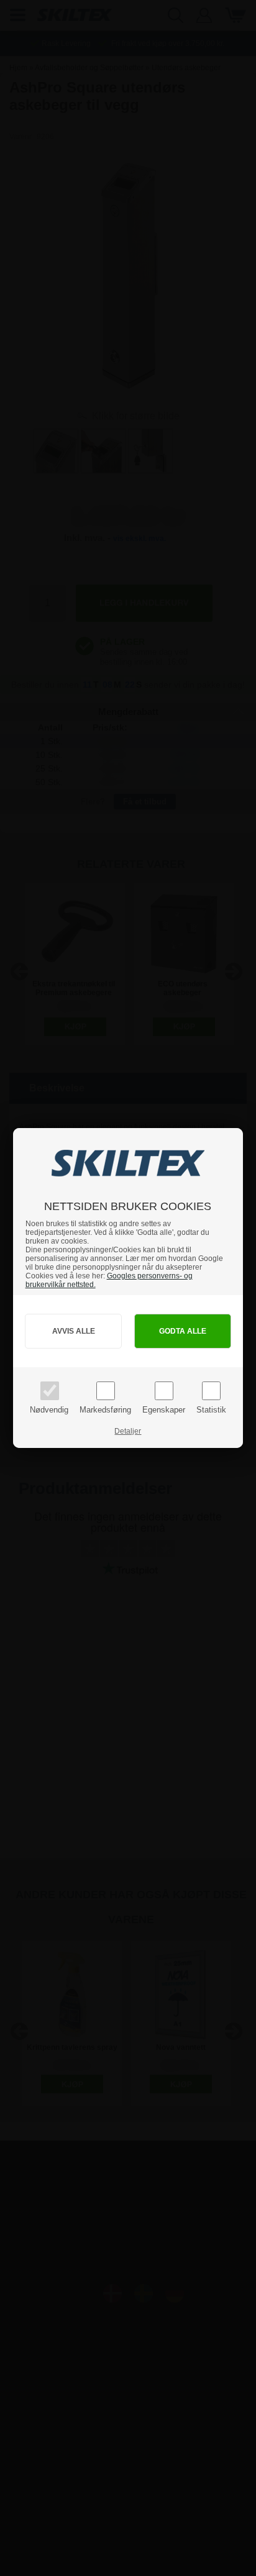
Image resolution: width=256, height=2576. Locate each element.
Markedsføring (105, 1410)
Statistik (211, 1410)
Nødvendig (49, 1410)
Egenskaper (164, 1410)
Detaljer (128, 1431)
